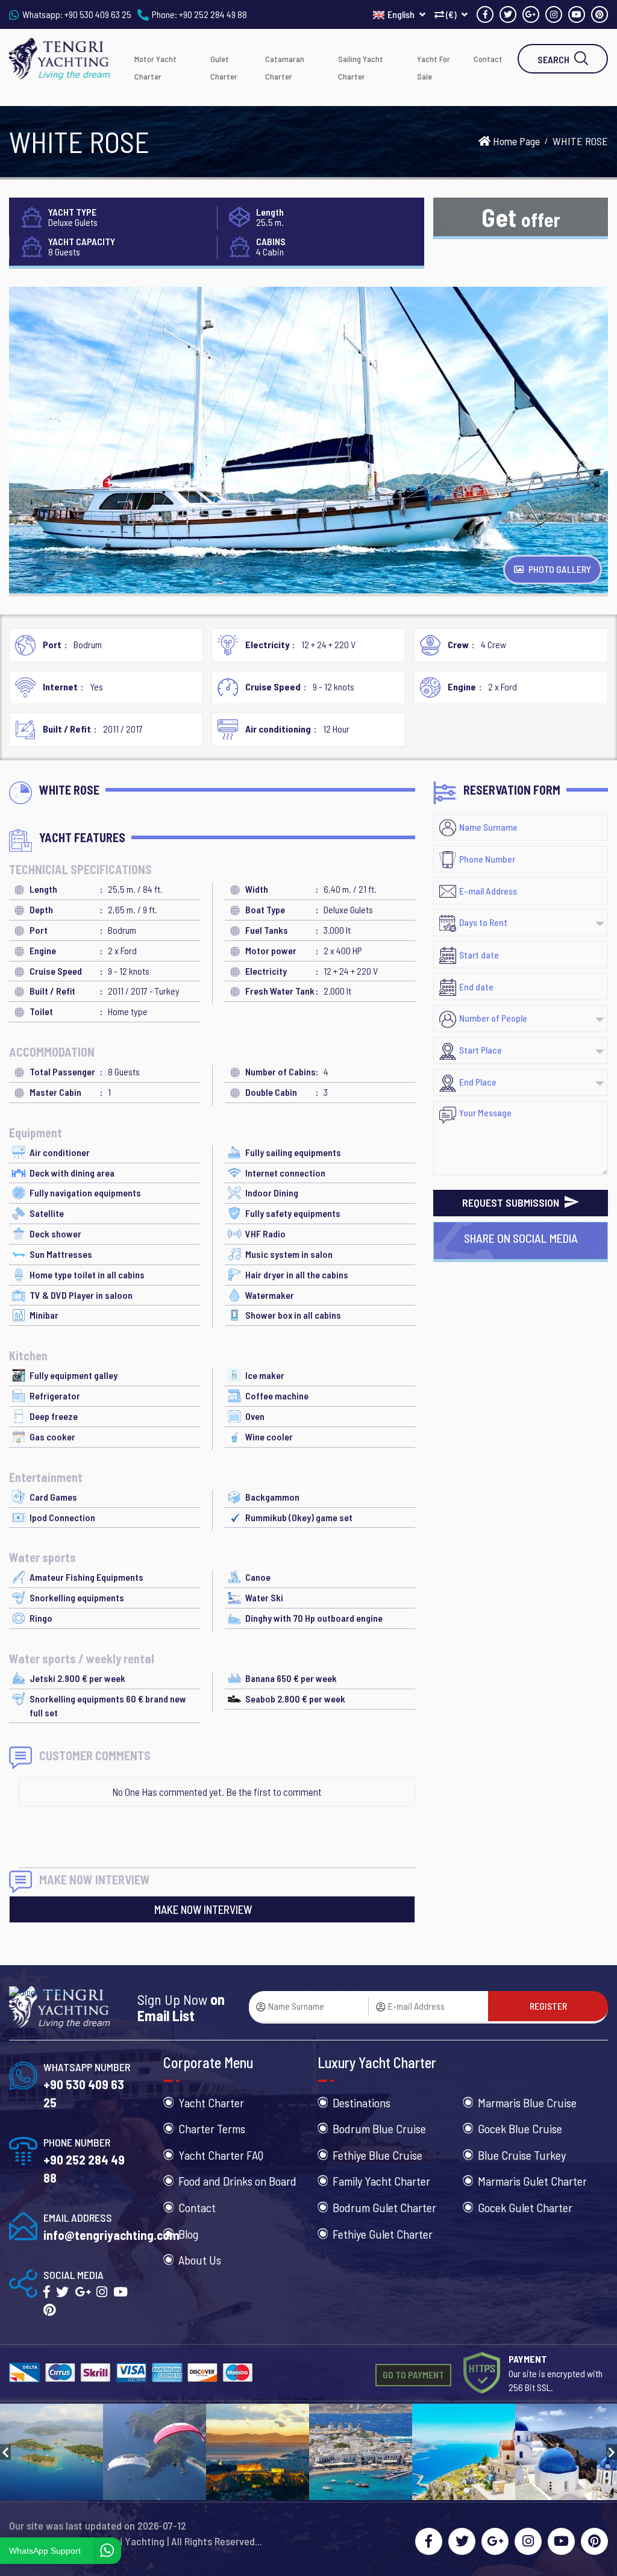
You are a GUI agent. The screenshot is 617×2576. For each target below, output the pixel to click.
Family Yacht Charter (381, 2181)
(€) (451, 14)
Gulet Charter (224, 67)
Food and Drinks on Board (237, 2181)
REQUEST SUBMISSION (512, 1202)
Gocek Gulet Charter (525, 2207)
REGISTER (548, 2006)
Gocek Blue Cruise (520, 2128)
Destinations (362, 2102)
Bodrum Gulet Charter (384, 2207)
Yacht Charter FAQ (221, 2155)
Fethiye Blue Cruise (377, 2155)
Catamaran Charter (285, 67)
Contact (488, 59)
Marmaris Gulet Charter (532, 2181)
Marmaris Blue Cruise (527, 2102)
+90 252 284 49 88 (213, 14)
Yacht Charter (211, 2102)
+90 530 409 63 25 (98, 14)
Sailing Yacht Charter (361, 67)
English (402, 14)
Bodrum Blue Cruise (379, 2128)
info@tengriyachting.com (111, 2235)
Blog (188, 2234)
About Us (200, 2260)
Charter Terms (212, 2128)
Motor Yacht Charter (155, 67)
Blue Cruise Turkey (522, 2155)
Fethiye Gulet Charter (383, 2234)
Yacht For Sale (434, 67)
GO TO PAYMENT (413, 2374)
